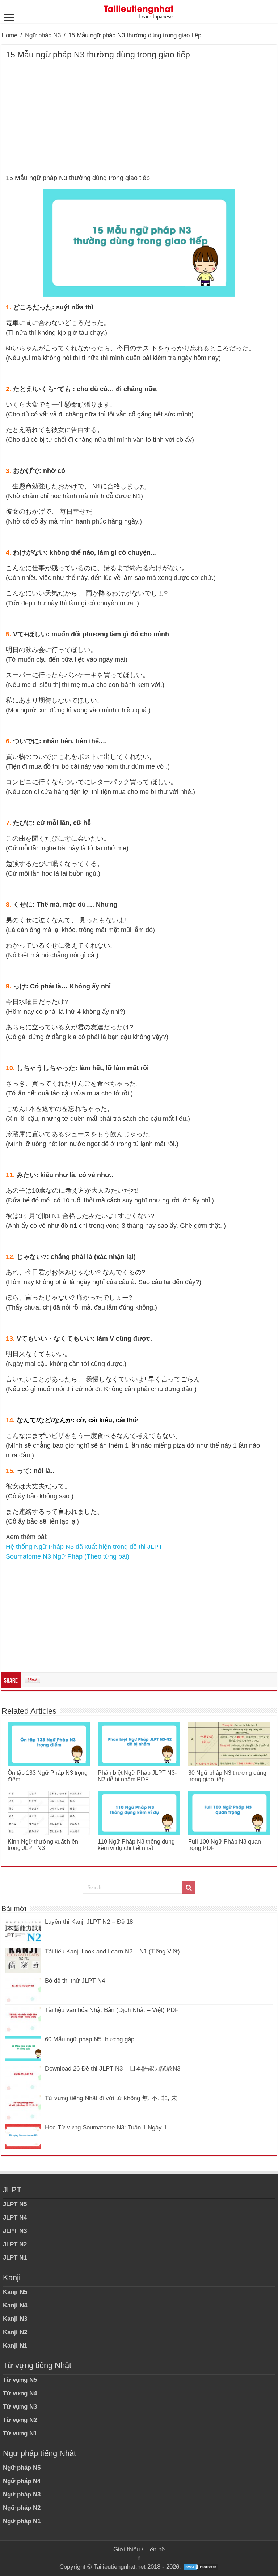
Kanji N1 (15, 2346)
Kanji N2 (15, 2332)
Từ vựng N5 (20, 2380)
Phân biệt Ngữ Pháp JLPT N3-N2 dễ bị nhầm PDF (137, 1776)
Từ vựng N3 (20, 2407)
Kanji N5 (15, 2292)
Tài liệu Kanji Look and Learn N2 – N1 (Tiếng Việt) (112, 1951)
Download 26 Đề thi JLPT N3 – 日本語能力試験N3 (113, 2069)
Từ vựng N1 (20, 2433)
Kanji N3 (15, 2319)
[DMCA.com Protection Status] (201, 2567)
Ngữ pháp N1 (22, 2521)
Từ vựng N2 (20, 2420)
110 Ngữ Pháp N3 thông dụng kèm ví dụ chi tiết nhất (136, 1845)
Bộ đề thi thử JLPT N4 (75, 1981)
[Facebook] (139, 2558)
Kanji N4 (15, 2305)
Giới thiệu (127, 2549)
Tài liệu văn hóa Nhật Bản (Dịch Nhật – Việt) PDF (112, 2010)
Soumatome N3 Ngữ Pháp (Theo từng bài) (68, 1556)
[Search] (189, 1888)
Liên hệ (155, 2549)
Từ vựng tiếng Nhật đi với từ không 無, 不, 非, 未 (111, 2098)
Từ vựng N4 (20, 2393)
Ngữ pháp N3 (43, 35)
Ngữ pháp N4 (22, 2481)
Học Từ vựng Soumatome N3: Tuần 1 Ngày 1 (106, 2128)
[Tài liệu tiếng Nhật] (139, 11)
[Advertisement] (139, 120)
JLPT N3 (15, 2231)
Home (9, 35)
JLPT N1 (15, 2258)
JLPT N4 (15, 2218)
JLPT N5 (15, 2204)
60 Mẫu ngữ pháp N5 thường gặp (90, 2039)
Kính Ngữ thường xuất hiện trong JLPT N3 (43, 1845)
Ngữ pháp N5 (22, 2468)
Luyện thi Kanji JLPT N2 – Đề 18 (89, 1922)
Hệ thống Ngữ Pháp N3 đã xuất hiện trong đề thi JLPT (84, 1547)
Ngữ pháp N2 (22, 2508)
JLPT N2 (15, 2244)
